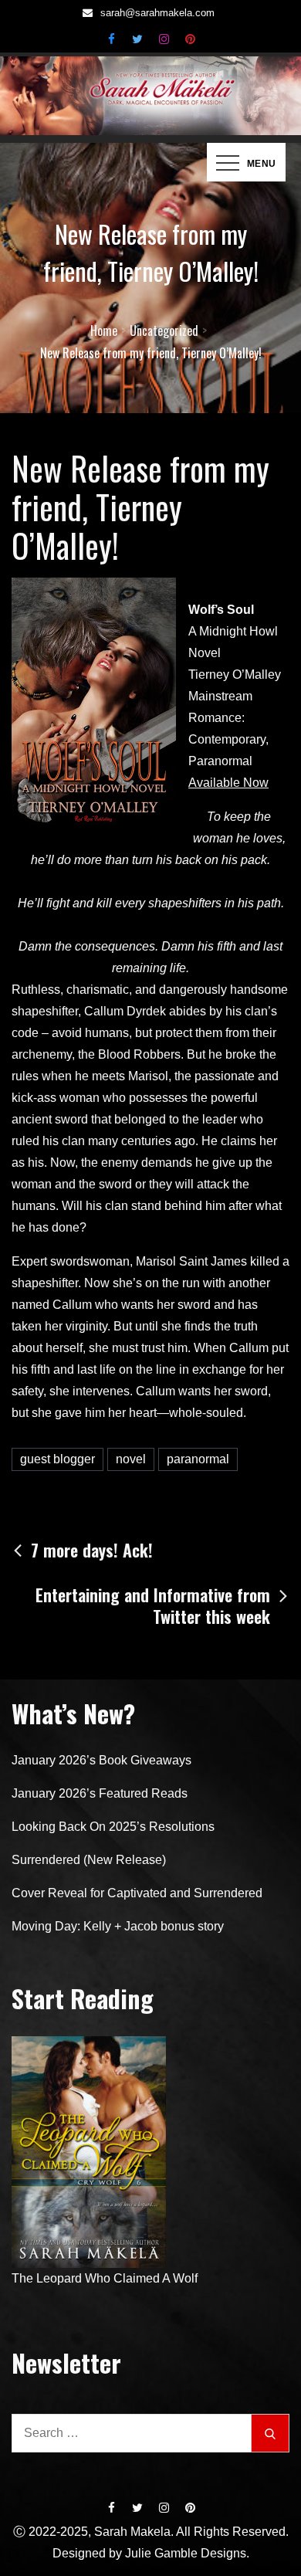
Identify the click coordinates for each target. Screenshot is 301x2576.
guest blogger (57, 1459)
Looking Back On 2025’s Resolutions (113, 1827)
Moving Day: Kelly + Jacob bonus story (118, 1926)
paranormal (198, 1459)
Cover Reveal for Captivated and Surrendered (137, 1893)
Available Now (228, 783)
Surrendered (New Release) (89, 1860)
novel (131, 1459)
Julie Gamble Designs (186, 2553)
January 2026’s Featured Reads (100, 1793)
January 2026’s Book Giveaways (101, 1760)
